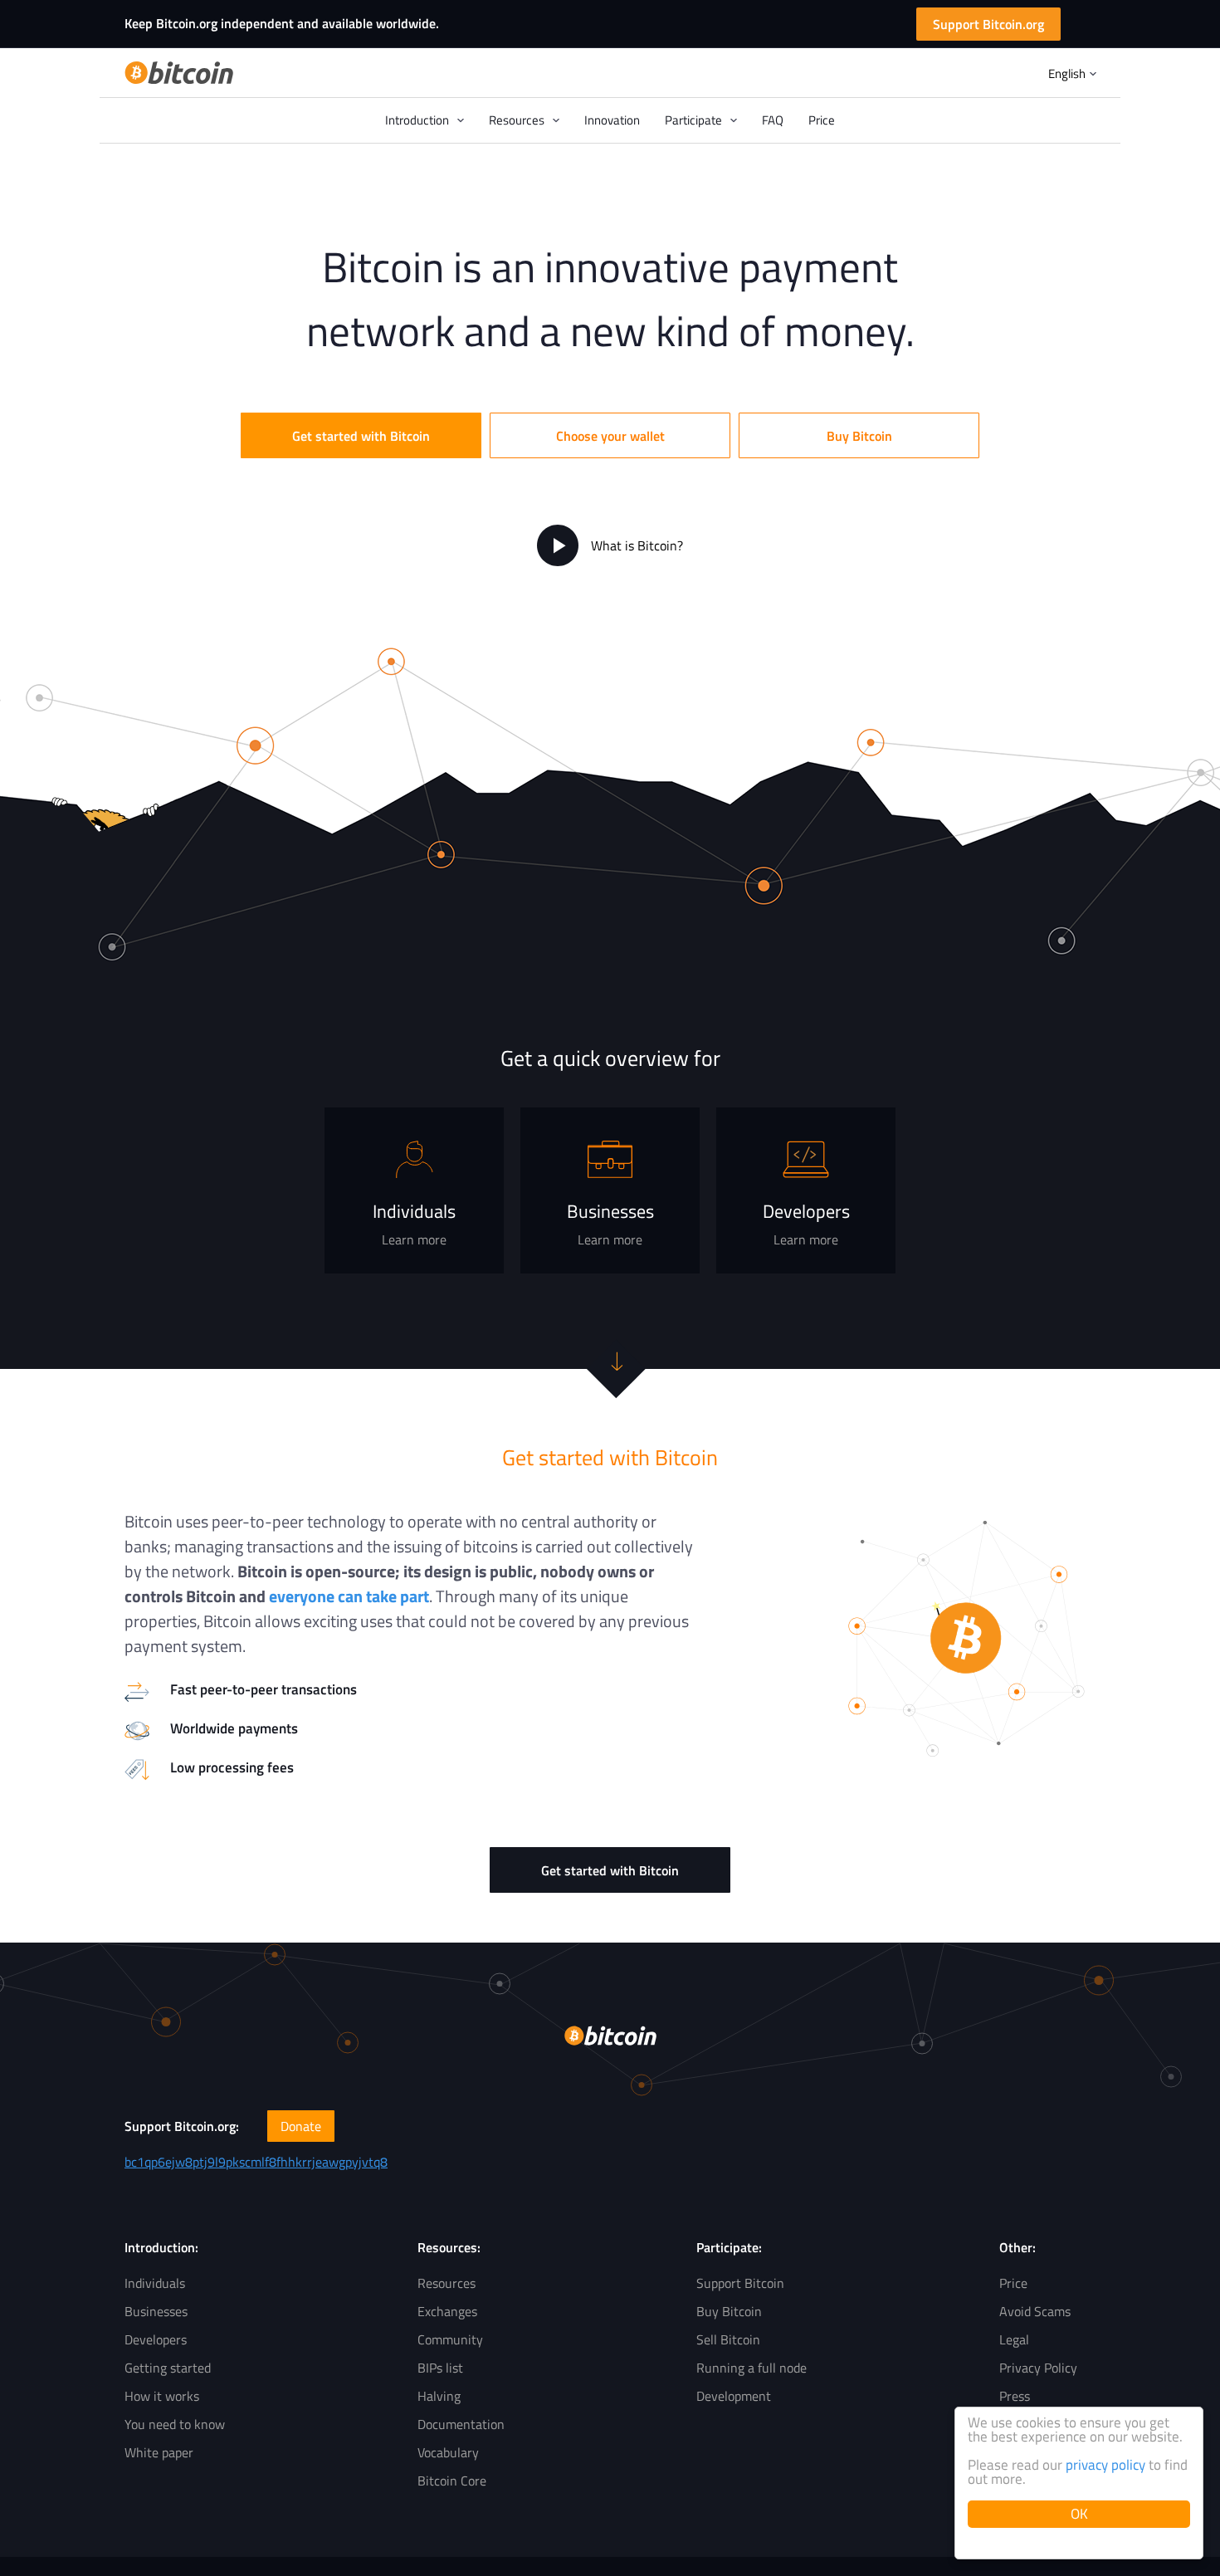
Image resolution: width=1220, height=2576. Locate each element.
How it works (162, 2396)
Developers (156, 2339)
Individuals (155, 2283)
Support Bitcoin (740, 2283)
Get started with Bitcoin (361, 436)
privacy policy (1105, 2465)
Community (450, 2339)
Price (822, 120)
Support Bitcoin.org (988, 24)
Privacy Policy (1038, 2368)
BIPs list (440, 2368)
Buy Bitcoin (859, 436)
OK (1079, 2514)
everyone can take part (349, 1596)
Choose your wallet (610, 436)
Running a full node (752, 2368)
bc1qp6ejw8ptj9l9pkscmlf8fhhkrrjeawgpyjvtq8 (256, 2162)
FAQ (773, 120)
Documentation (461, 2424)
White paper (159, 2452)
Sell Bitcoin (728, 2339)
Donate (301, 2126)
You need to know (175, 2424)
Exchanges (447, 2311)
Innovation (612, 120)
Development (734, 2396)
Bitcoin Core (452, 2481)
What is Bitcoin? (637, 545)
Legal (1014, 2339)
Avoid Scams (1035, 2311)
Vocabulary (448, 2452)
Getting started (168, 2368)
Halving (439, 2396)
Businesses (156, 2311)
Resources (447, 2283)
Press (1015, 2396)
